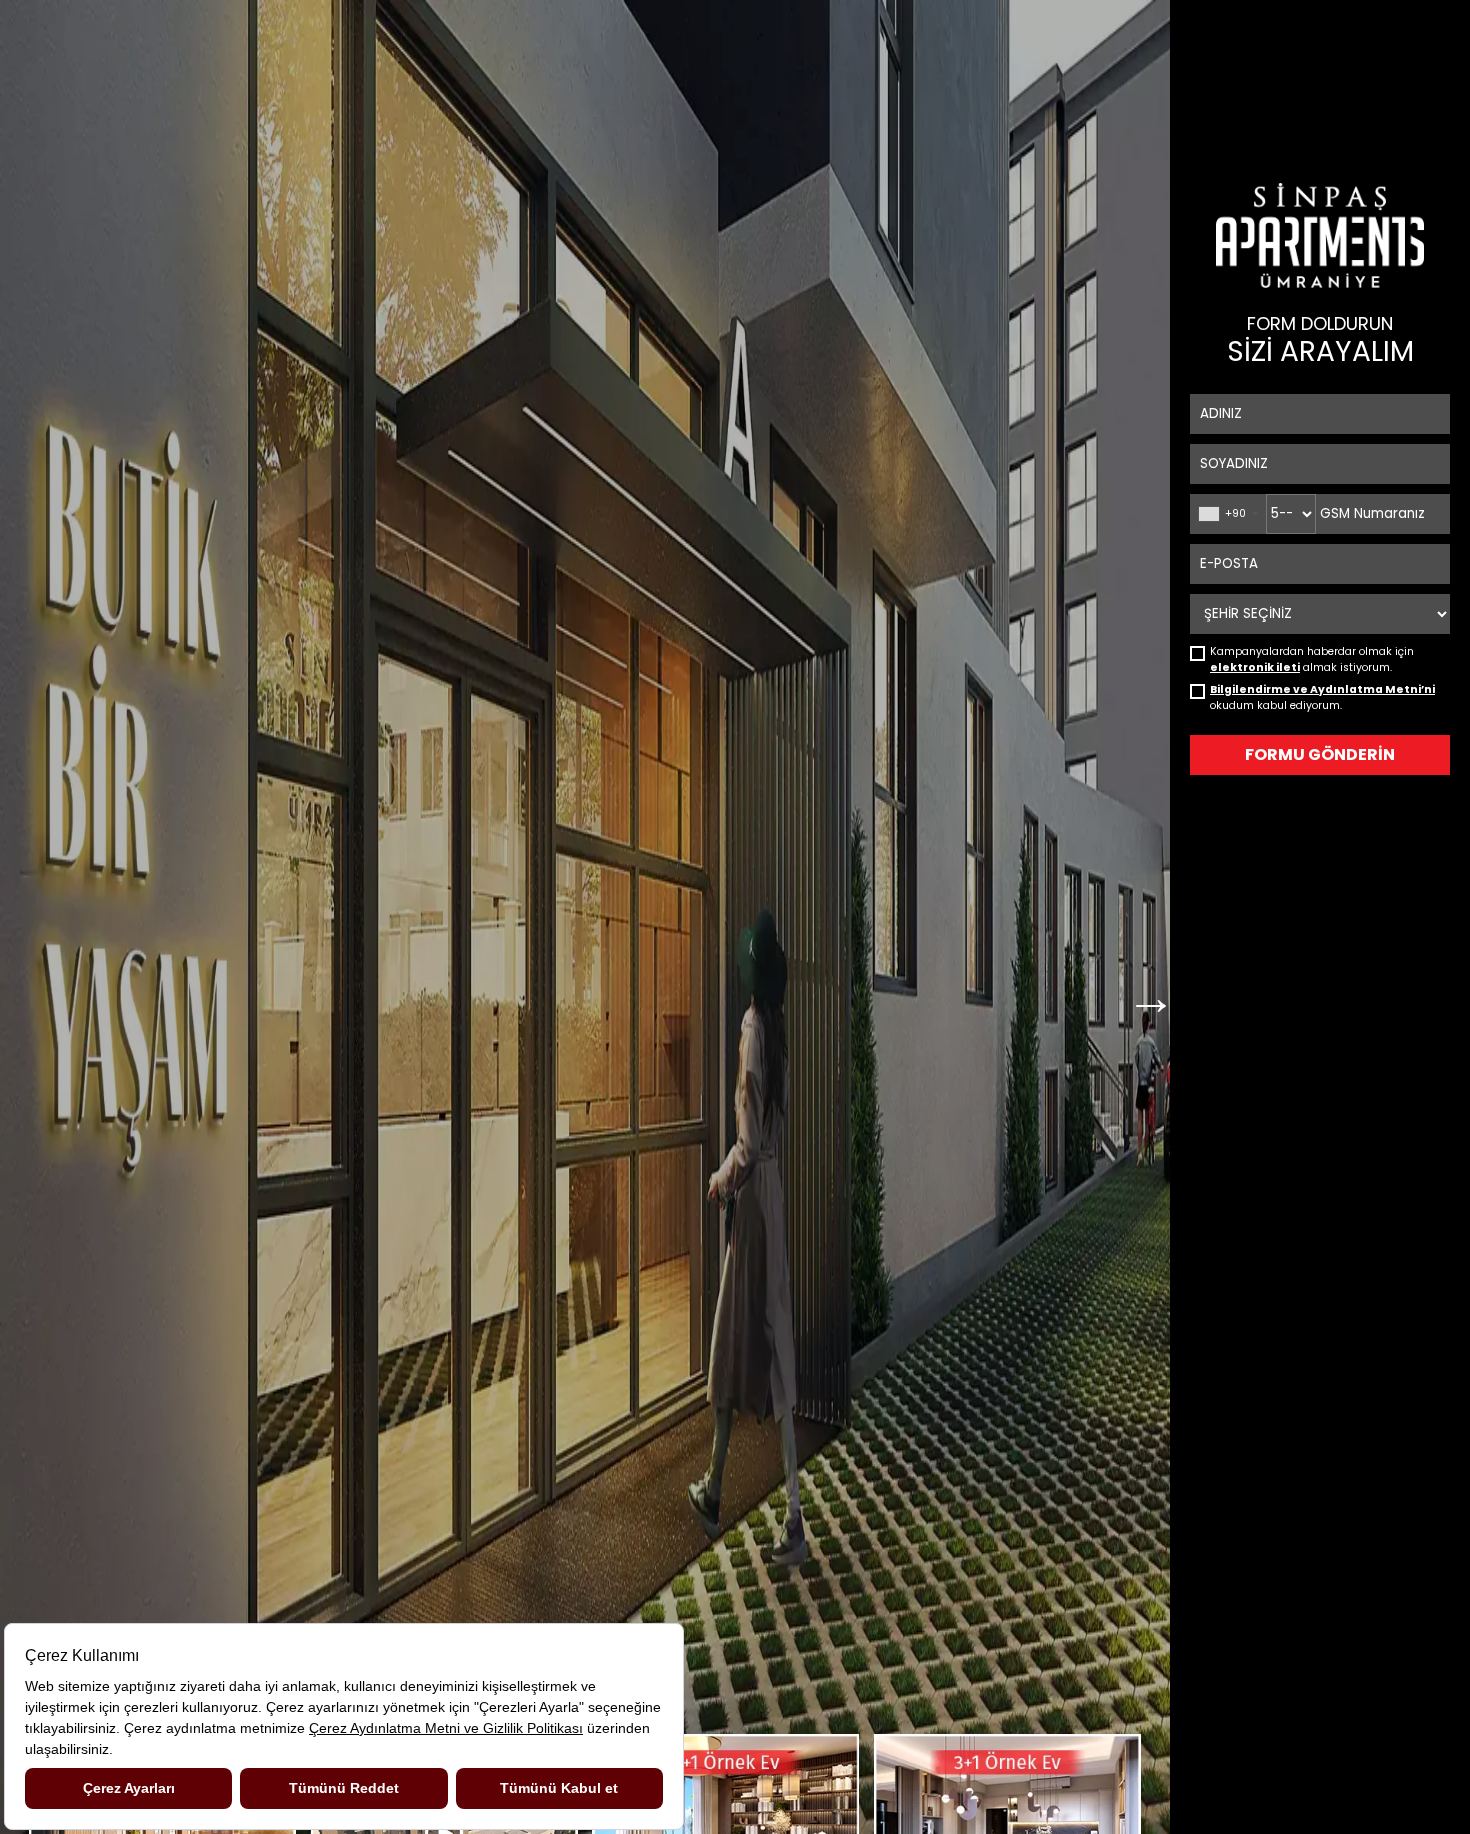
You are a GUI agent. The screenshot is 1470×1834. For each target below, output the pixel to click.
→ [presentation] (1151, 985)
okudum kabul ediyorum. (1322, 691)
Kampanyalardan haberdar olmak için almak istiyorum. (1312, 653)
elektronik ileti (1255, 667)
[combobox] (1227, 514)
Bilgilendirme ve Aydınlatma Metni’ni (1322, 689)
